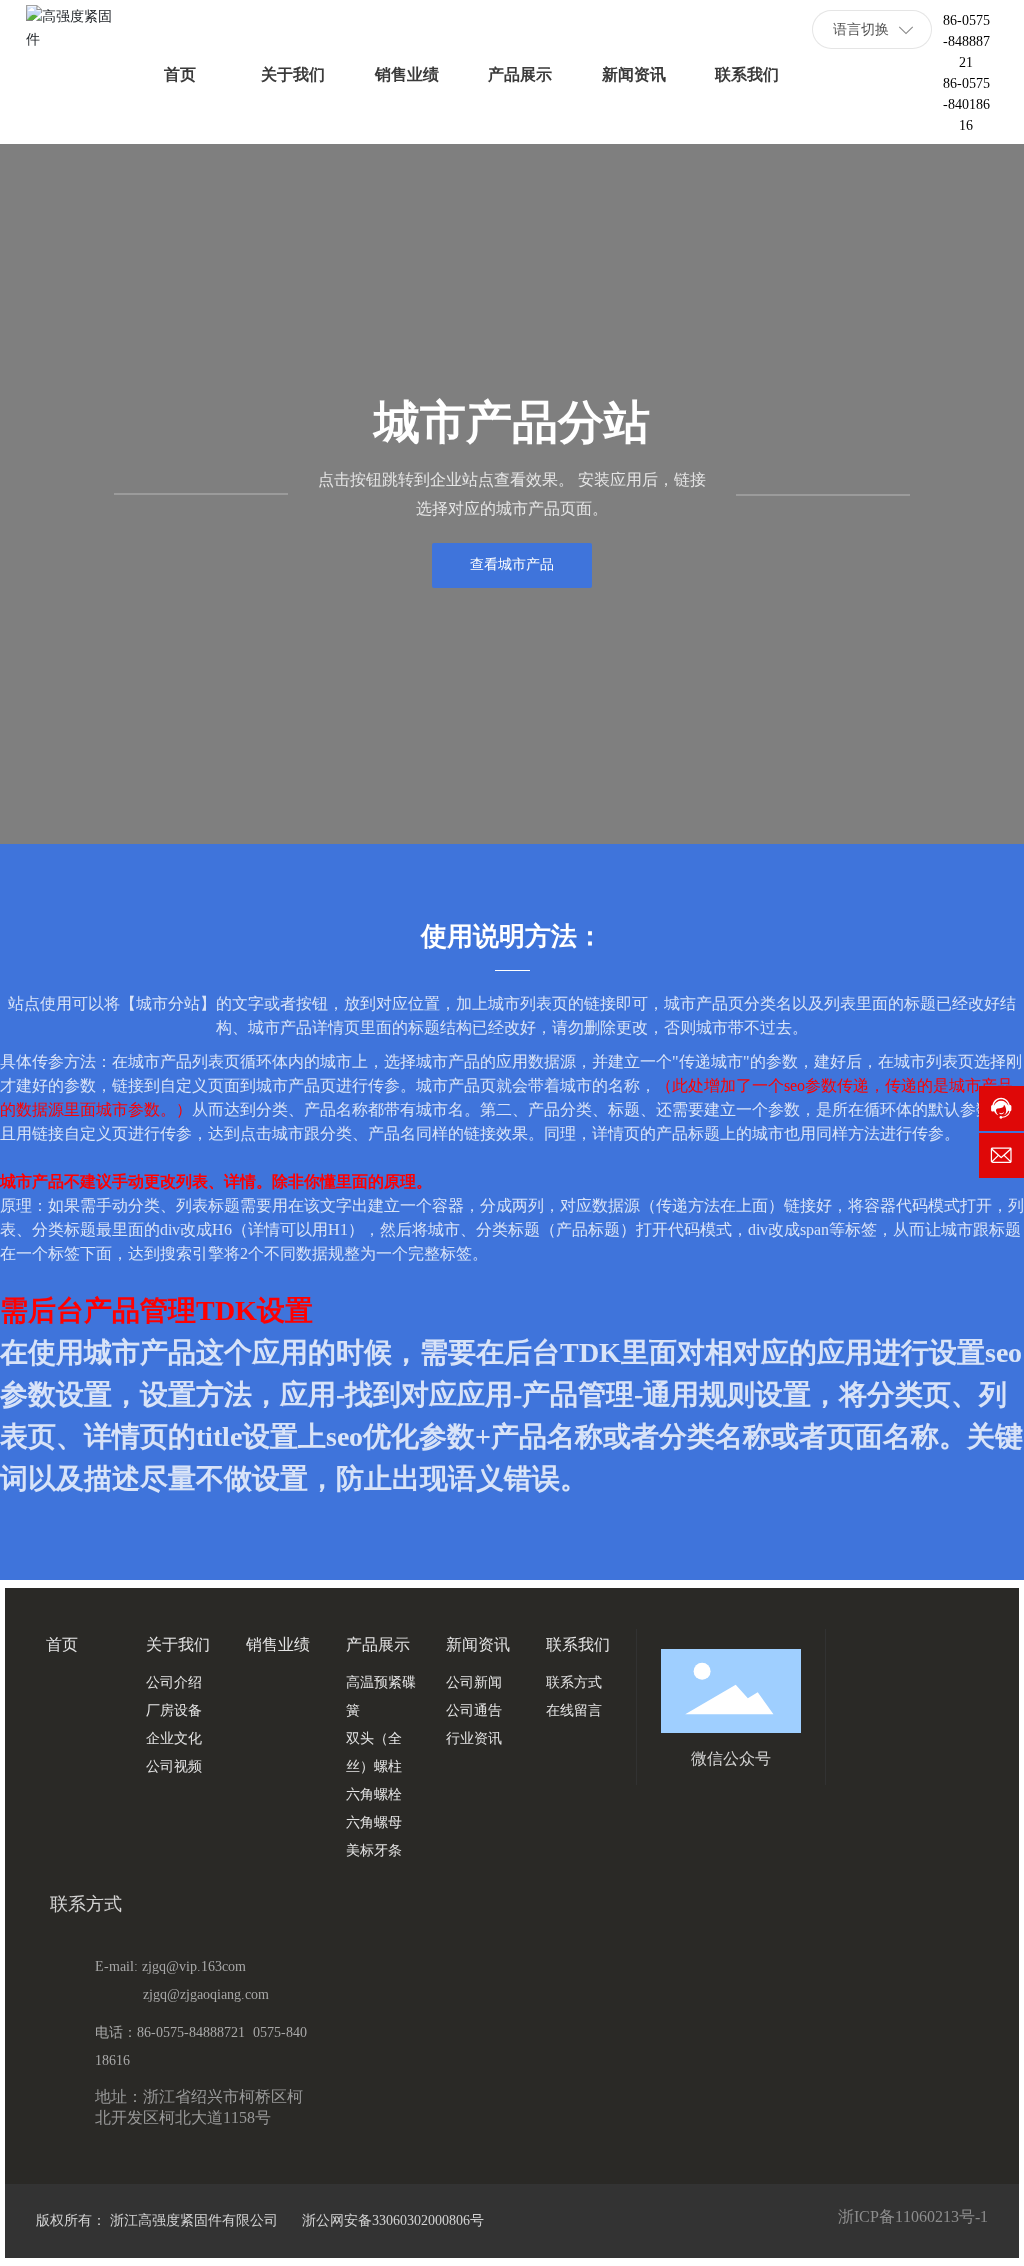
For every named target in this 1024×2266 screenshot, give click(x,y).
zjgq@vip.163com (194, 1966)
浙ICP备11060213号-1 (913, 2216)
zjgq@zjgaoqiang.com (206, 1994)
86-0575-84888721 (966, 41)
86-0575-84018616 (966, 104)
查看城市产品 (512, 564)
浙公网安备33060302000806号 (391, 2220)
